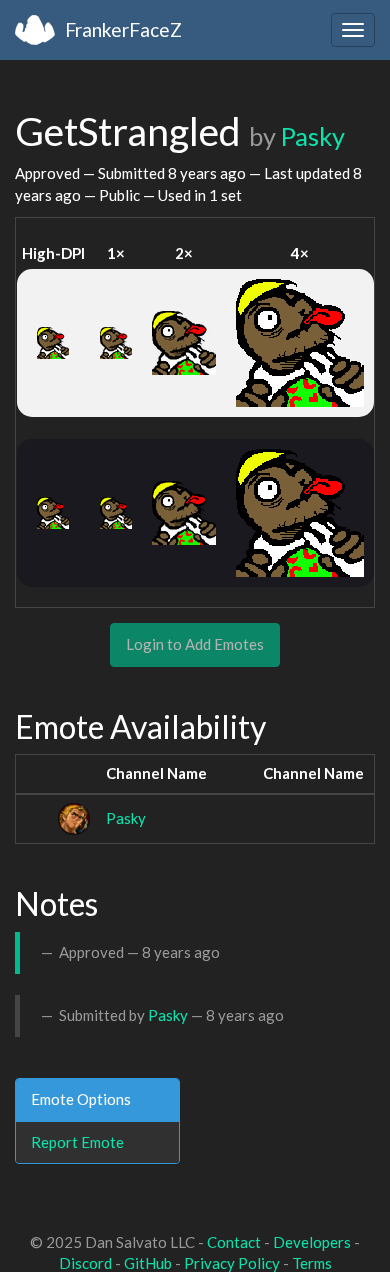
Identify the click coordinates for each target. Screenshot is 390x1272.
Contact (234, 1242)
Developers (312, 1242)
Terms (312, 1263)
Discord (85, 1263)
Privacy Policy (232, 1263)
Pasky (313, 136)
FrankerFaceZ (123, 29)
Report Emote (77, 1142)
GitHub (148, 1263)
